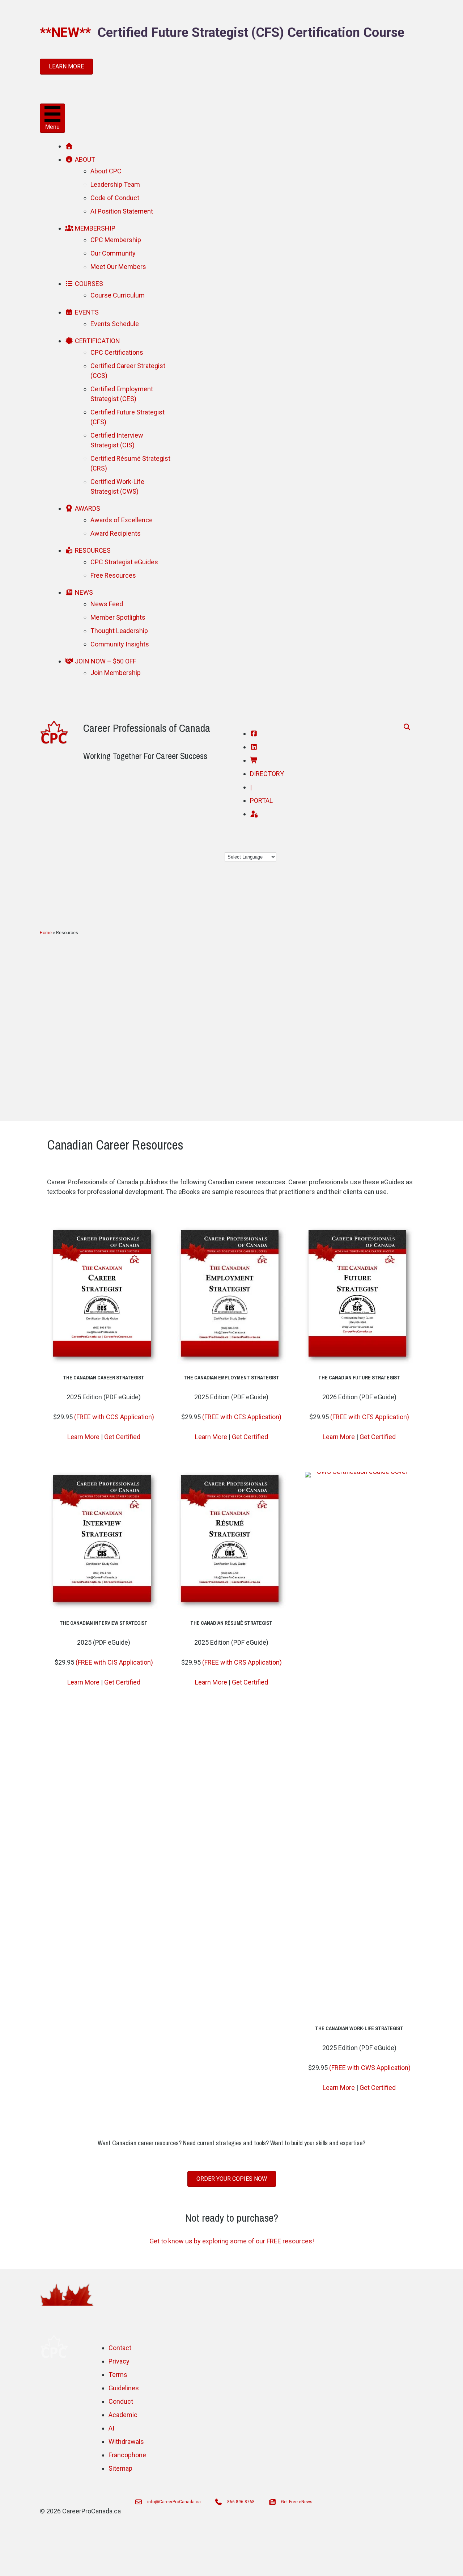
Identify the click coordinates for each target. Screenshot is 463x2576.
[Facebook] (254, 733)
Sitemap (120, 2468)
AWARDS (87, 508)
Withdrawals (126, 2442)
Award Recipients (116, 533)
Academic (123, 2415)
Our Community (113, 253)
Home (46, 933)
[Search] (405, 727)
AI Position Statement (122, 211)
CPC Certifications (117, 352)
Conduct (121, 2401)
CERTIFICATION (97, 341)
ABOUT (84, 159)
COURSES (88, 284)
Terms (118, 2375)
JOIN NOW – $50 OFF (105, 661)
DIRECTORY (267, 774)
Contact (120, 2348)
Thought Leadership (119, 631)
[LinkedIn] (254, 747)
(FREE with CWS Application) (370, 2068)
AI (111, 2428)
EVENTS (86, 312)
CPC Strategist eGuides (124, 562)
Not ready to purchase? (232, 2218)
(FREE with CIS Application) (114, 1662)
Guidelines (124, 2388)
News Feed (107, 604)
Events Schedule (115, 324)
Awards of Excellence (122, 520)
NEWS (83, 592)
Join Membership (116, 673)
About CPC (106, 171)
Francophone (127, 2455)
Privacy (119, 2361)
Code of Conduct (115, 198)
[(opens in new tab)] (104, 1361)
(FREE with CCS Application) (114, 1417)
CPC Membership (116, 240)
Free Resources (113, 575)
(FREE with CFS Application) (370, 1417)
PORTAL (261, 800)
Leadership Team (115, 184)
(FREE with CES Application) (242, 1417)
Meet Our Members (118, 267)
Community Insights (120, 644)
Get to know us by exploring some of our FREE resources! (232, 2241)
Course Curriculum (118, 295)
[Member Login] (254, 814)
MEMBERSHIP (94, 228)
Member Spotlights (118, 617)
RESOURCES (92, 550)
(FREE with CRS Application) (242, 1662)
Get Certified (122, 1437)
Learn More (83, 1437)
